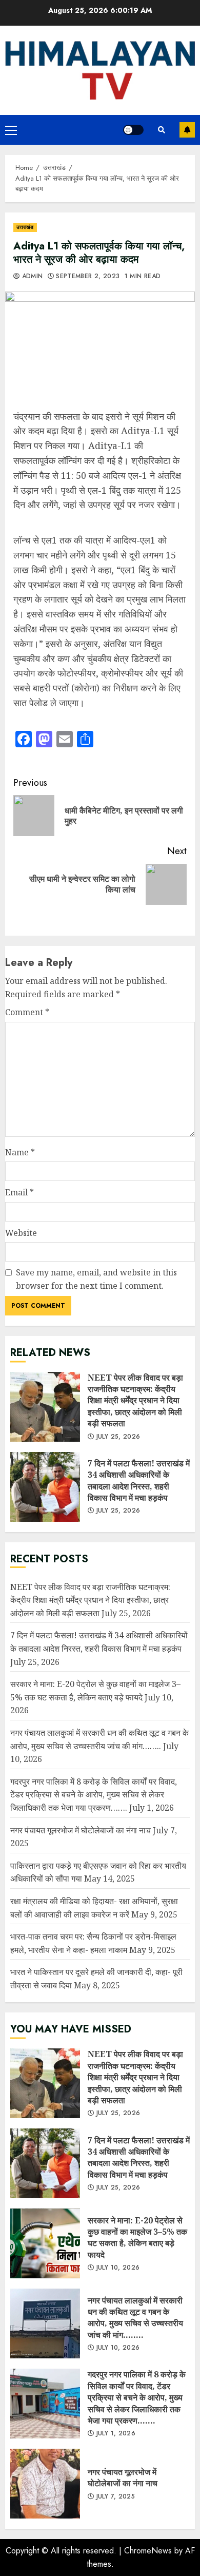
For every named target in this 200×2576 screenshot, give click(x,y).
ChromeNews (148, 2551)
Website (21, 1233)
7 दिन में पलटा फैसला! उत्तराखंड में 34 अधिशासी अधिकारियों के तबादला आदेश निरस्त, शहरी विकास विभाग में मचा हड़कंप (45, 1487)
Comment (27, 1012)
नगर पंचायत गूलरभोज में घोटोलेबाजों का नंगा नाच (81, 1830)
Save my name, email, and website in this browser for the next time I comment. (96, 1279)
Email (19, 1192)
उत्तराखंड (25, 227)
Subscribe (187, 130)
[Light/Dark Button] (133, 130)
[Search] (162, 130)
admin (31, 277)
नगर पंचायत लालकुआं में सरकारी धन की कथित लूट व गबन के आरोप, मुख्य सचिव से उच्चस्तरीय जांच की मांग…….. (45, 2323)
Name (20, 1152)
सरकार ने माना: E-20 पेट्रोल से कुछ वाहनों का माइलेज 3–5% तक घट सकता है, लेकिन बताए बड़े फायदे (45, 2243)
